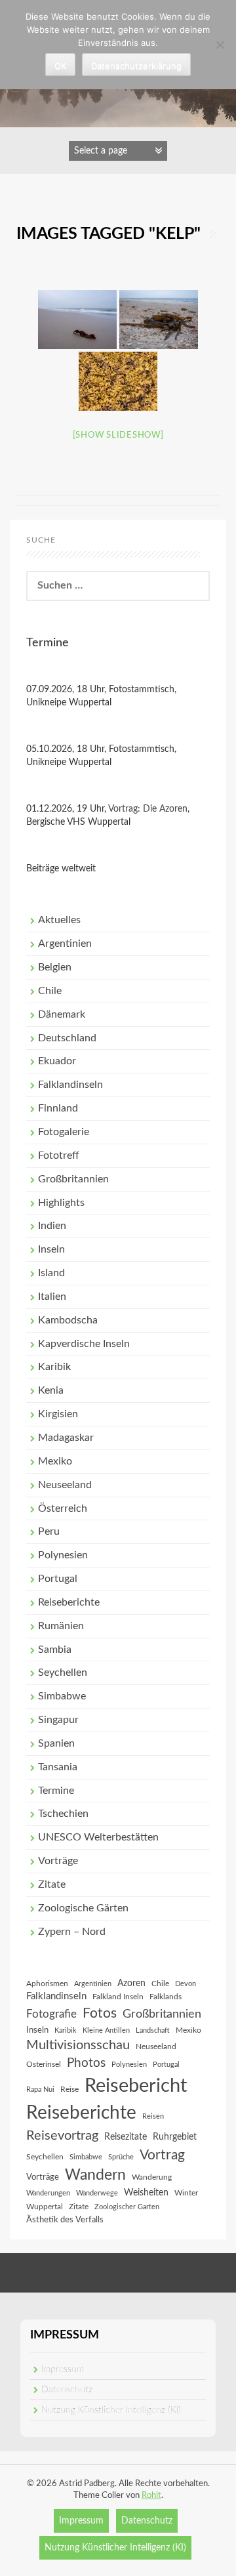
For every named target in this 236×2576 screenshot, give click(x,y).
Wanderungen (48, 2193)
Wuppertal (45, 2207)
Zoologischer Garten (127, 2207)
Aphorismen (47, 1984)
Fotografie (51, 2014)
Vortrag (162, 2155)
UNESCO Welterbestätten (98, 1837)
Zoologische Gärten (83, 1908)
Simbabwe (62, 1696)
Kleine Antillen (106, 2030)
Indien (52, 1226)
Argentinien (65, 944)
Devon (186, 1984)
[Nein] (220, 45)
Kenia (51, 1390)
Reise (69, 2089)
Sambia (55, 1650)
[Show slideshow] (118, 435)
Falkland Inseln (118, 1997)
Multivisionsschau (78, 2045)
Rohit (151, 2496)
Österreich (63, 1508)
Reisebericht (136, 2086)
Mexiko (55, 1461)
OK (60, 66)
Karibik (54, 1367)
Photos (86, 2063)
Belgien (55, 967)
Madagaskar (66, 1438)
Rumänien (61, 1626)
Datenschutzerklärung (136, 66)
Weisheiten (146, 2193)
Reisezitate (126, 2137)
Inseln (51, 1249)
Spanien (56, 1743)
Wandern (95, 2175)
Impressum (63, 2369)
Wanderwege (97, 2193)
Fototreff (59, 1155)
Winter (186, 2193)
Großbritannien (73, 1179)
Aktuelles (59, 920)
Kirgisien (58, 1414)
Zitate (52, 1884)
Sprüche (121, 2157)
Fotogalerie (64, 1132)
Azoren (131, 1984)
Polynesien (63, 1555)
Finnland (58, 1108)
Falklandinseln (70, 1085)
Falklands (166, 1997)
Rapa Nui (40, 2089)
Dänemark (62, 1014)
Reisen (153, 2116)
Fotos (100, 2013)
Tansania (58, 1767)
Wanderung (152, 2177)
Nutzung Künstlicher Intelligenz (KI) (111, 2410)
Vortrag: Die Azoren (148, 809)
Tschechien (63, 1814)
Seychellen (63, 1672)
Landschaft (153, 2030)
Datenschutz (67, 2390)
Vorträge (58, 1861)
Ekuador (57, 1061)
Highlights (61, 1203)
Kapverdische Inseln (84, 1344)
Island (51, 1273)
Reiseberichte (69, 1602)
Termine (56, 1791)
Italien (52, 1297)
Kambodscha (68, 1320)
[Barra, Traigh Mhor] (118, 381)
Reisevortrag (62, 2136)
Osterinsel (44, 2064)
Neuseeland (65, 1485)
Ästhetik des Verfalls (65, 2220)
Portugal (58, 1579)
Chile (50, 991)
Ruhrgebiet (175, 2137)
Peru (49, 1531)
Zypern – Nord (72, 1932)
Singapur (58, 1720)
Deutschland (67, 1038)
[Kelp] (77, 320)
